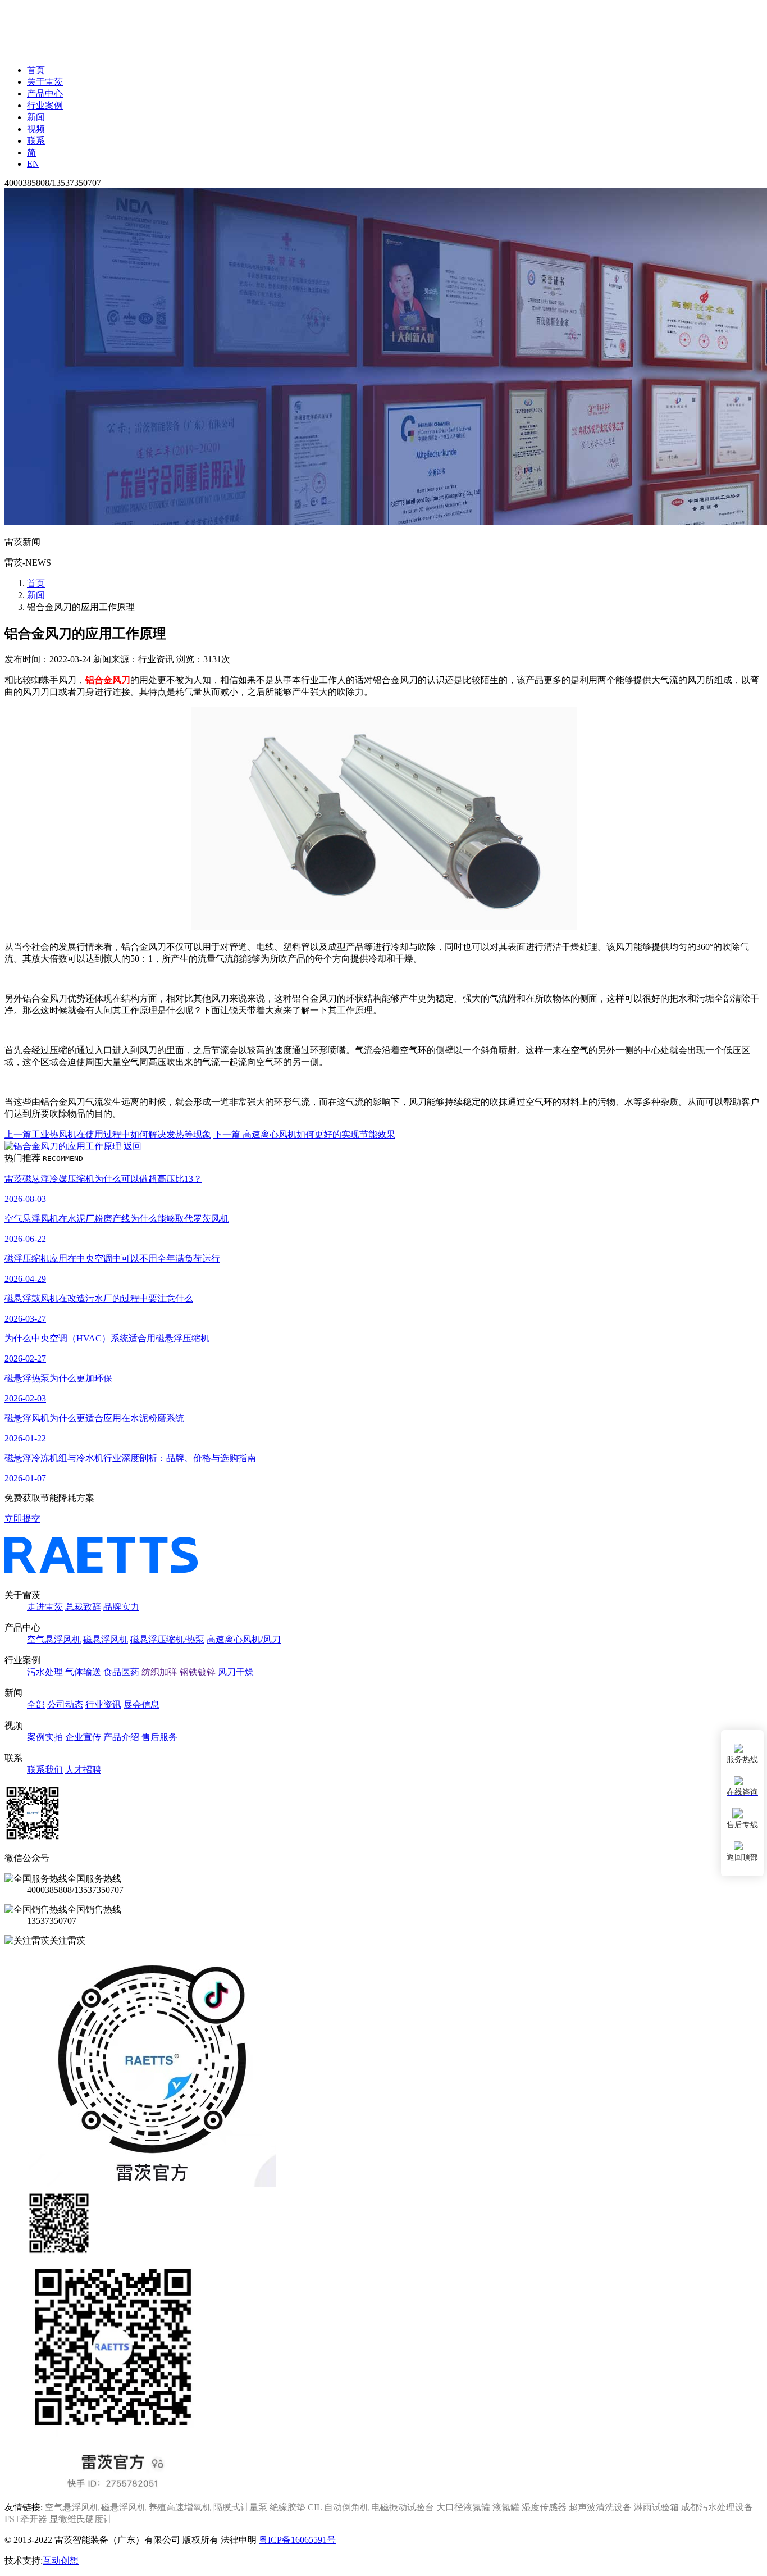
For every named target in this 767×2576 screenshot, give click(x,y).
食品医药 (121, 1672)
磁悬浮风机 (106, 1639)
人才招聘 (83, 1770)
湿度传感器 (544, 2507)
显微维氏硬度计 (81, 2519)
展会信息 (141, 1705)
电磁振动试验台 (403, 2507)
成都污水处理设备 (717, 2507)
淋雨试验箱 (656, 2507)
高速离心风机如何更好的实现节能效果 (304, 1134)
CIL (315, 2507)
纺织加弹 (159, 1672)
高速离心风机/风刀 (244, 1639)
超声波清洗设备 (600, 2507)
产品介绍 (121, 1737)
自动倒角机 (346, 2507)
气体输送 (83, 1672)
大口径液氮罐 (463, 2507)
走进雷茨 (45, 1607)
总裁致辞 (83, 1607)
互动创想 (61, 2561)
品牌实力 (121, 1607)
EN (33, 164)
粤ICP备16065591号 (297, 2540)
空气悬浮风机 (54, 1639)
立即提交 (22, 1519)
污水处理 (45, 1672)
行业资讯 (103, 1705)
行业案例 (45, 105)
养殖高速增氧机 (180, 2507)
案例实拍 (45, 1737)
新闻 (36, 117)
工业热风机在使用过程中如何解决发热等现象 (108, 1134)
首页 (36, 70)
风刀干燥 (236, 1672)
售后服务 (159, 1737)
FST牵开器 (26, 2519)
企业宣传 (83, 1737)
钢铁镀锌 (198, 1672)
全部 (36, 1705)
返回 (131, 1146)
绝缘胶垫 (287, 2507)
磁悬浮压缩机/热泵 (167, 1639)
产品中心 (45, 94)
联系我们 (45, 1770)
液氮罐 (506, 2507)
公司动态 (65, 1705)
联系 (36, 141)
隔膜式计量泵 (240, 2507)
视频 (36, 129)
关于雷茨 (45, 82)
